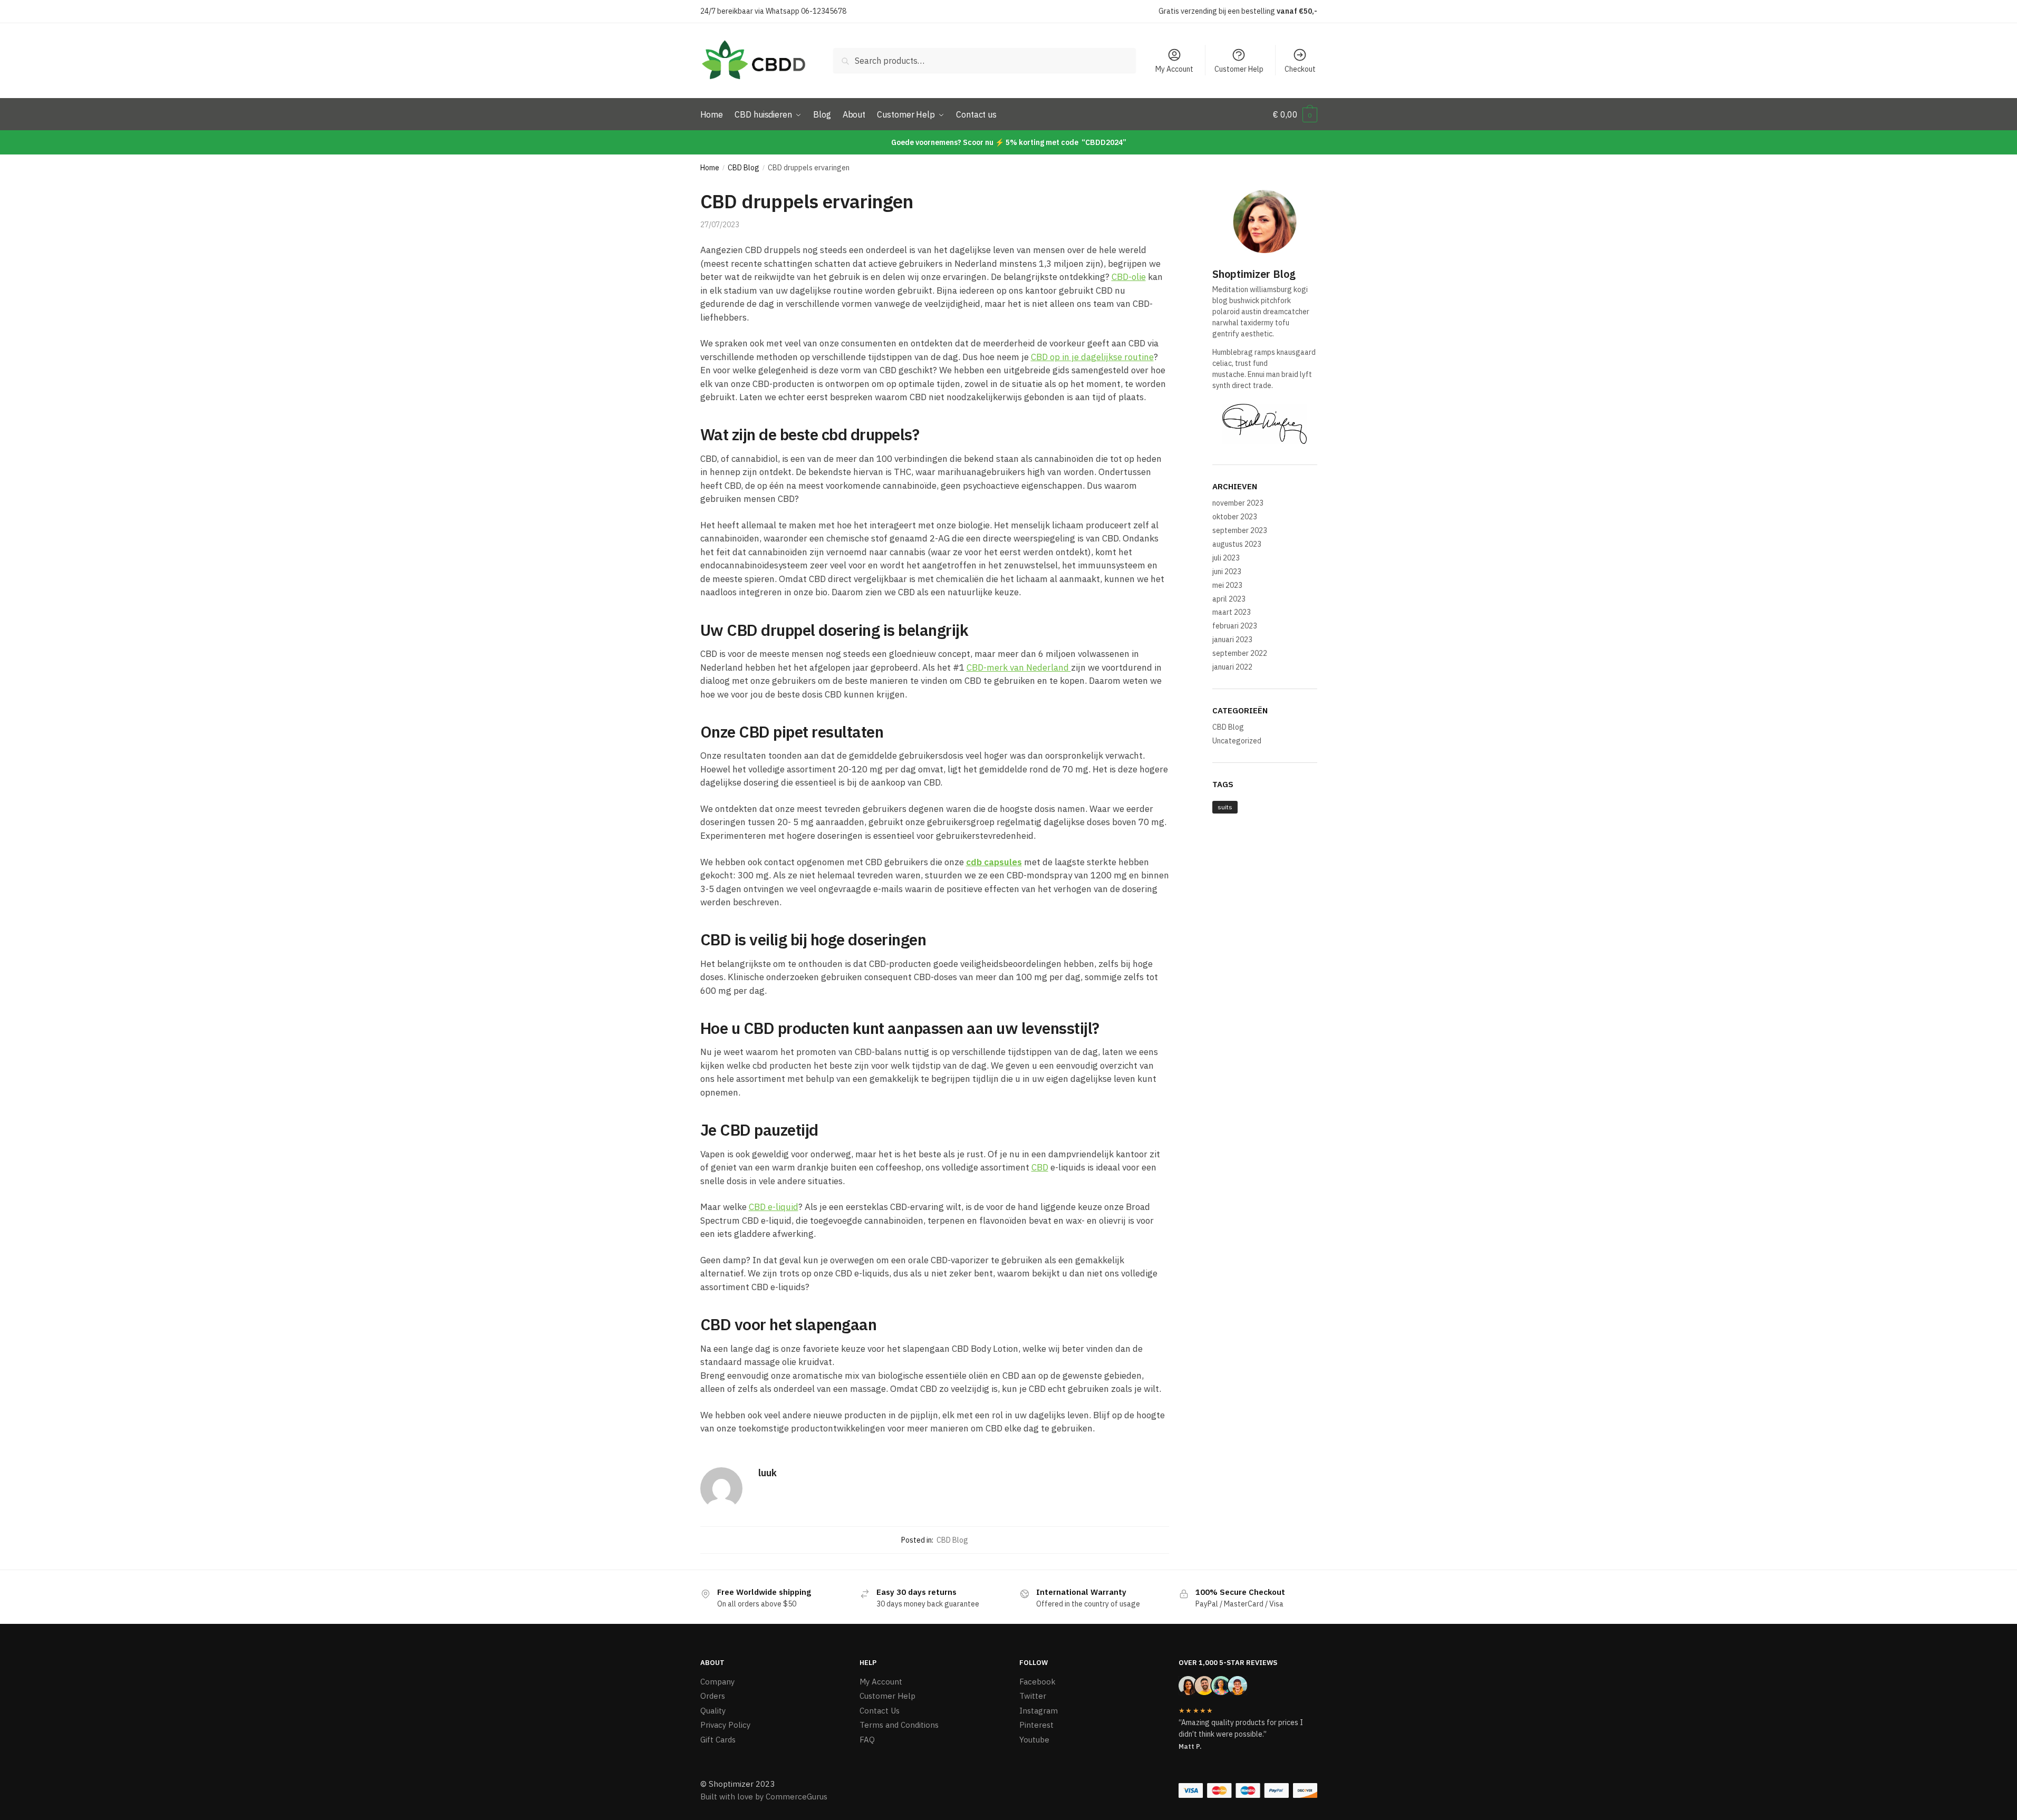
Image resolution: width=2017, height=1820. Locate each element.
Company (717, 1682)
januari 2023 (1232, 640)
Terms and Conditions (899, 1725)
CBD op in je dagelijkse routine (1092, 357)
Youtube (1034, 1740)
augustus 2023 (1237, 544)
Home (710, 168)
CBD (1040, 1167)
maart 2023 (1232, 612)
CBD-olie (1129, 277)
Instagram (1039, 1711)
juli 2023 (1226, 558)
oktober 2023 (1235, 517)
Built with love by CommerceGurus (764, 1797)
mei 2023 (1227, 585)
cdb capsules (994, 862)
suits (1225, 807)
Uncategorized (1237, 741)
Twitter (1033, 1696)
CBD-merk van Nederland (1019, 667)
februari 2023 (1235, 626)
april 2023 (1229, 599)
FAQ (867, 1740)
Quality (713, 1711)
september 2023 (1240, 530)
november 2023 (1238, 503)
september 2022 (1240, 653)
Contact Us (880, 1711)
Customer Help (1239, 69)
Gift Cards (718, 1740)
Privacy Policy (725, 1725)
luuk (768, 1473)
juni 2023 (1227, 572)
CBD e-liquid (774, 1207)
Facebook (1038, 1682)
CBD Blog (744, 168)
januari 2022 (1232, 667)
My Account (1174, 69)
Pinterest (1036, 1725)
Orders (713, 1696)
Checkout (1300, 69)
